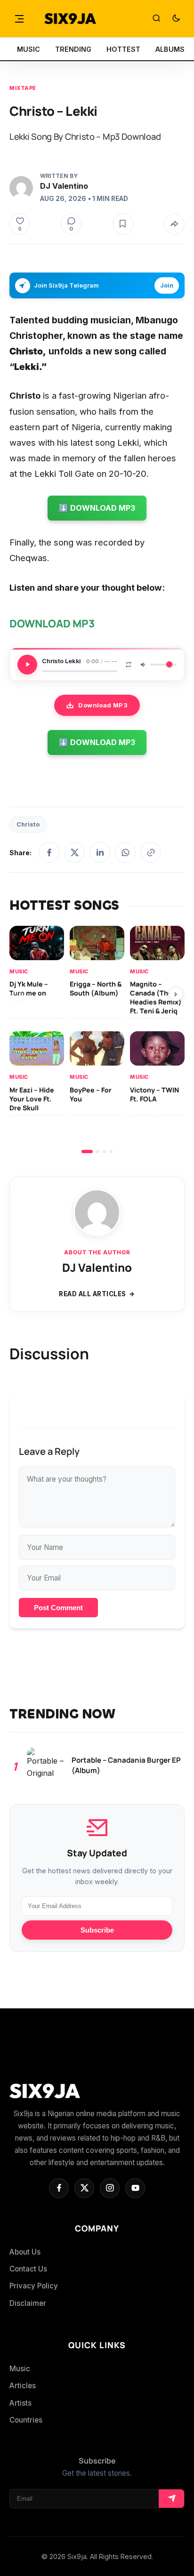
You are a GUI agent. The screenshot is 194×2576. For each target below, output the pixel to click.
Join (167, 285)
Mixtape (23, 88)
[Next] (176, 994)
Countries (26, 2420)
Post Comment (58, 1608)
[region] (97, 1039)
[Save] (123, 224)
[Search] (156, 19)
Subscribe (97, 1930)
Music (19, 971)
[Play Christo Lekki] (27, 665)
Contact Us (28, 2269)
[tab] (87, 1152)
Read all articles (93, 1294)
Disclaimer (28, 2303)
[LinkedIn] (100, 852)
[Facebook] (49, 852)
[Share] (174, 224)
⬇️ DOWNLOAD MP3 (97, 508)
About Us (25, 2252)
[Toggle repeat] (129, 665)
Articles (23, 2386)
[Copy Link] (151, 852)
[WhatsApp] (125, 852)
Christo (28, 824)
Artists (20, 2403)
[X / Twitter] (74, 852)
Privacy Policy (34, 2286)
